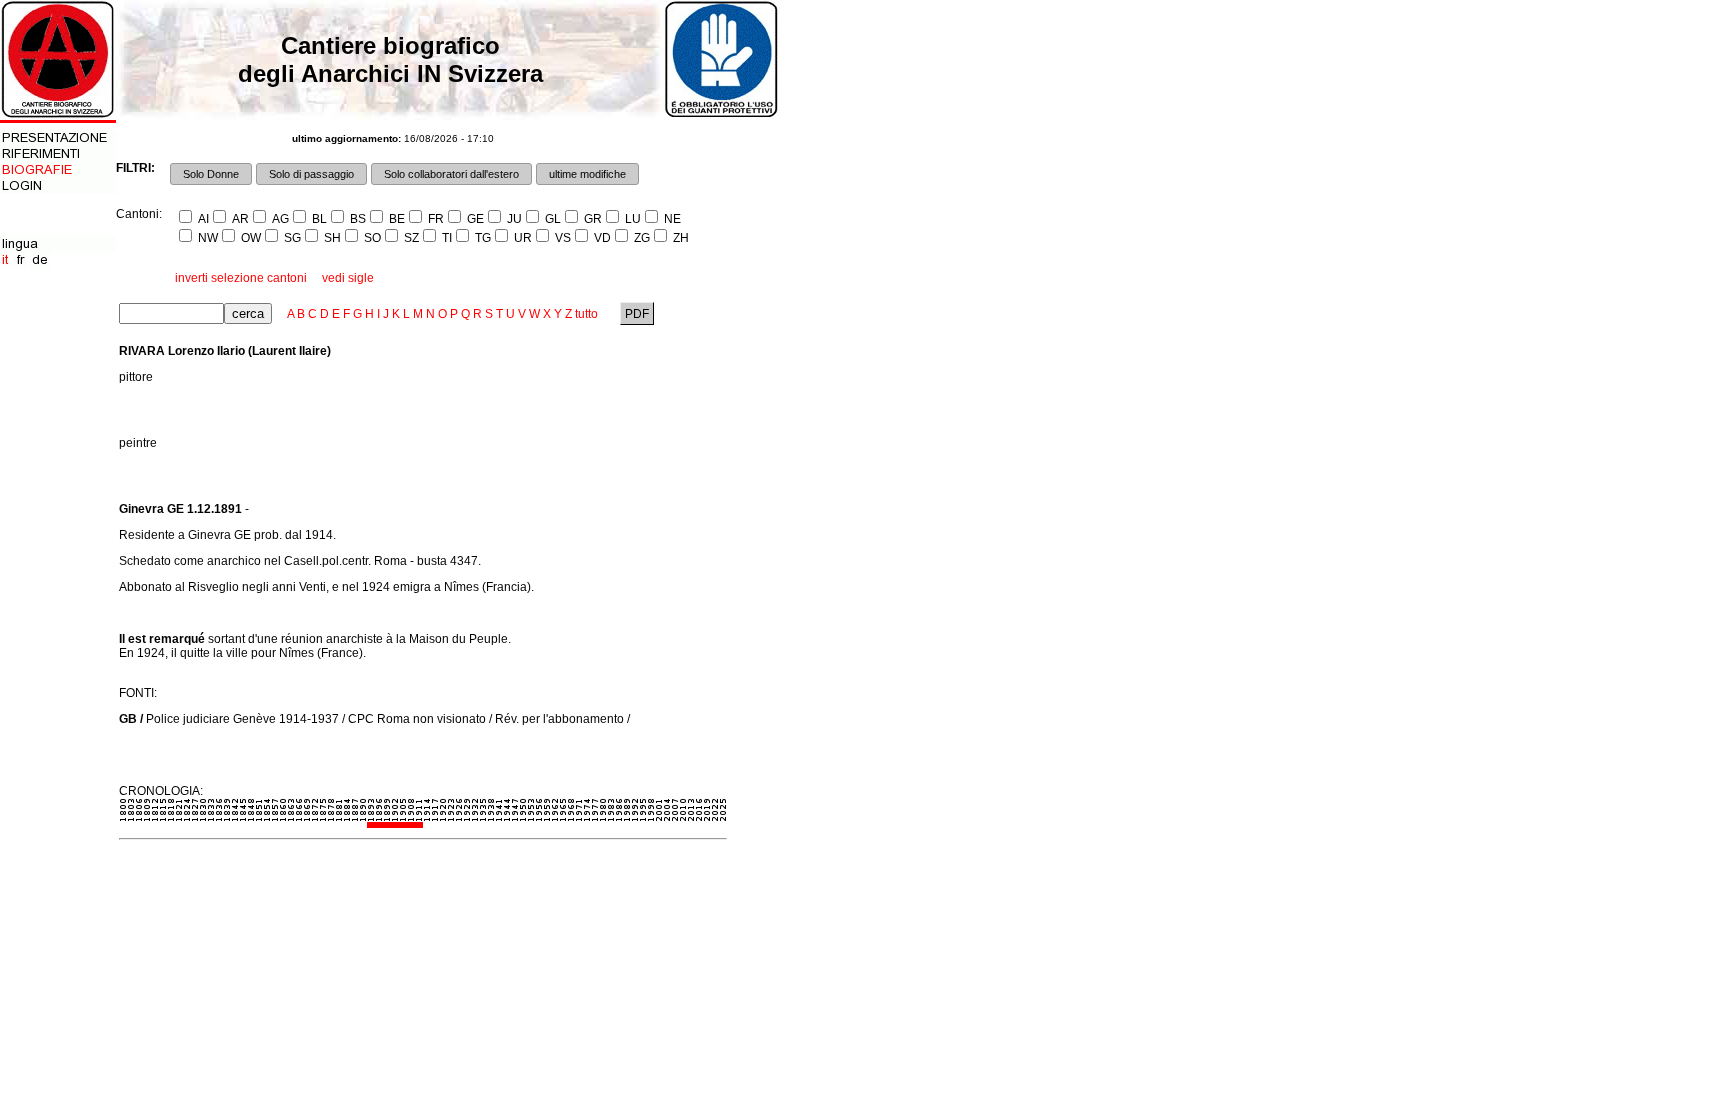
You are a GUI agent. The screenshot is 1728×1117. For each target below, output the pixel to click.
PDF (637, 314)
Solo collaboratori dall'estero (451, 174)
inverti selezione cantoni (241, 278)
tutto (586, 314)
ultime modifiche (587, 174)
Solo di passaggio (311, 174)
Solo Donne (211, 174)
